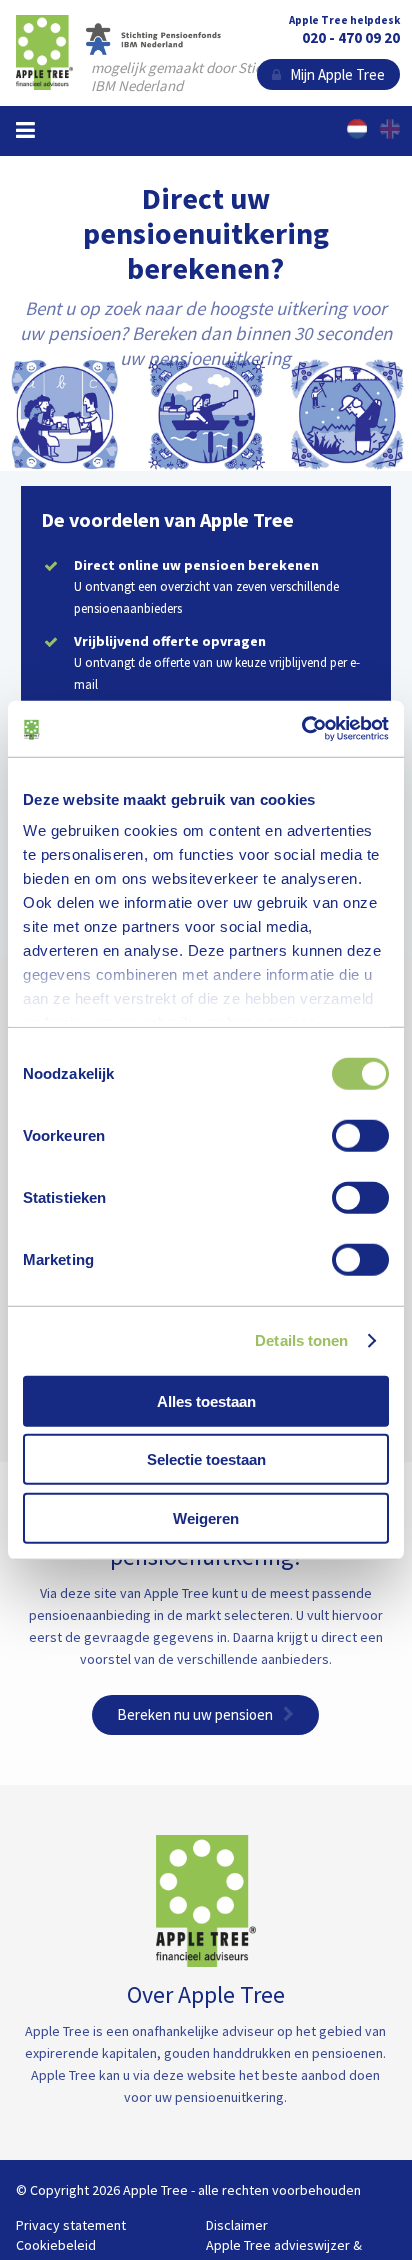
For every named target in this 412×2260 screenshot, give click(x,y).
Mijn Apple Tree (333, 74)
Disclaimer (237, 2225)
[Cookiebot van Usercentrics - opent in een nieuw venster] (301, 729)
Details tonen (301, 1340)
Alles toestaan (206, 1400)
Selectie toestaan (206, 1459)
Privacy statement (71, 2225)
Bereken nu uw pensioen (195, 1714)
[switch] (360, 1135)
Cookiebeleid (56, 2245)
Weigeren (206, 1517)
